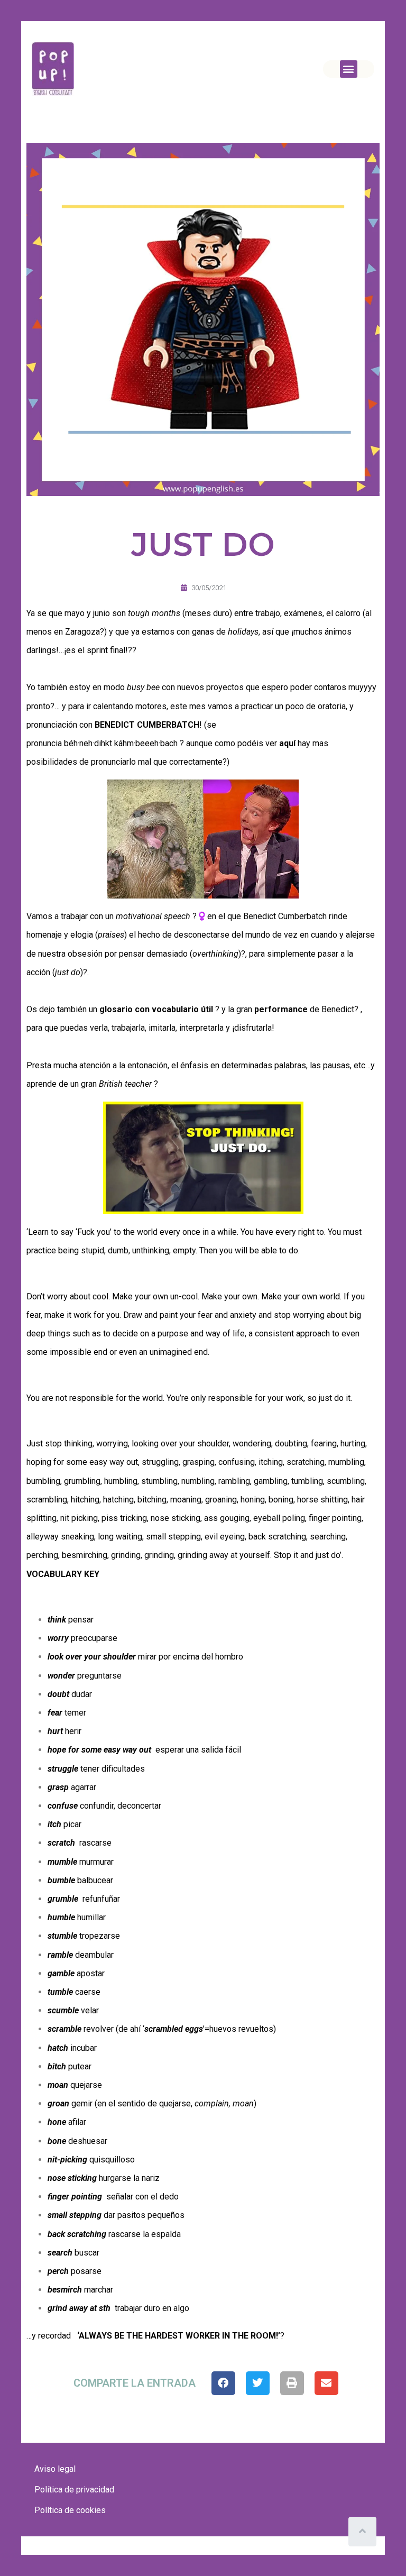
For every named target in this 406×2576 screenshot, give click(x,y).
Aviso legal (55, 2469)
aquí (287, 743)
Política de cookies (70, 2510)
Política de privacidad (74, 2490)
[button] (349, 69)
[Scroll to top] (362, 2532)
